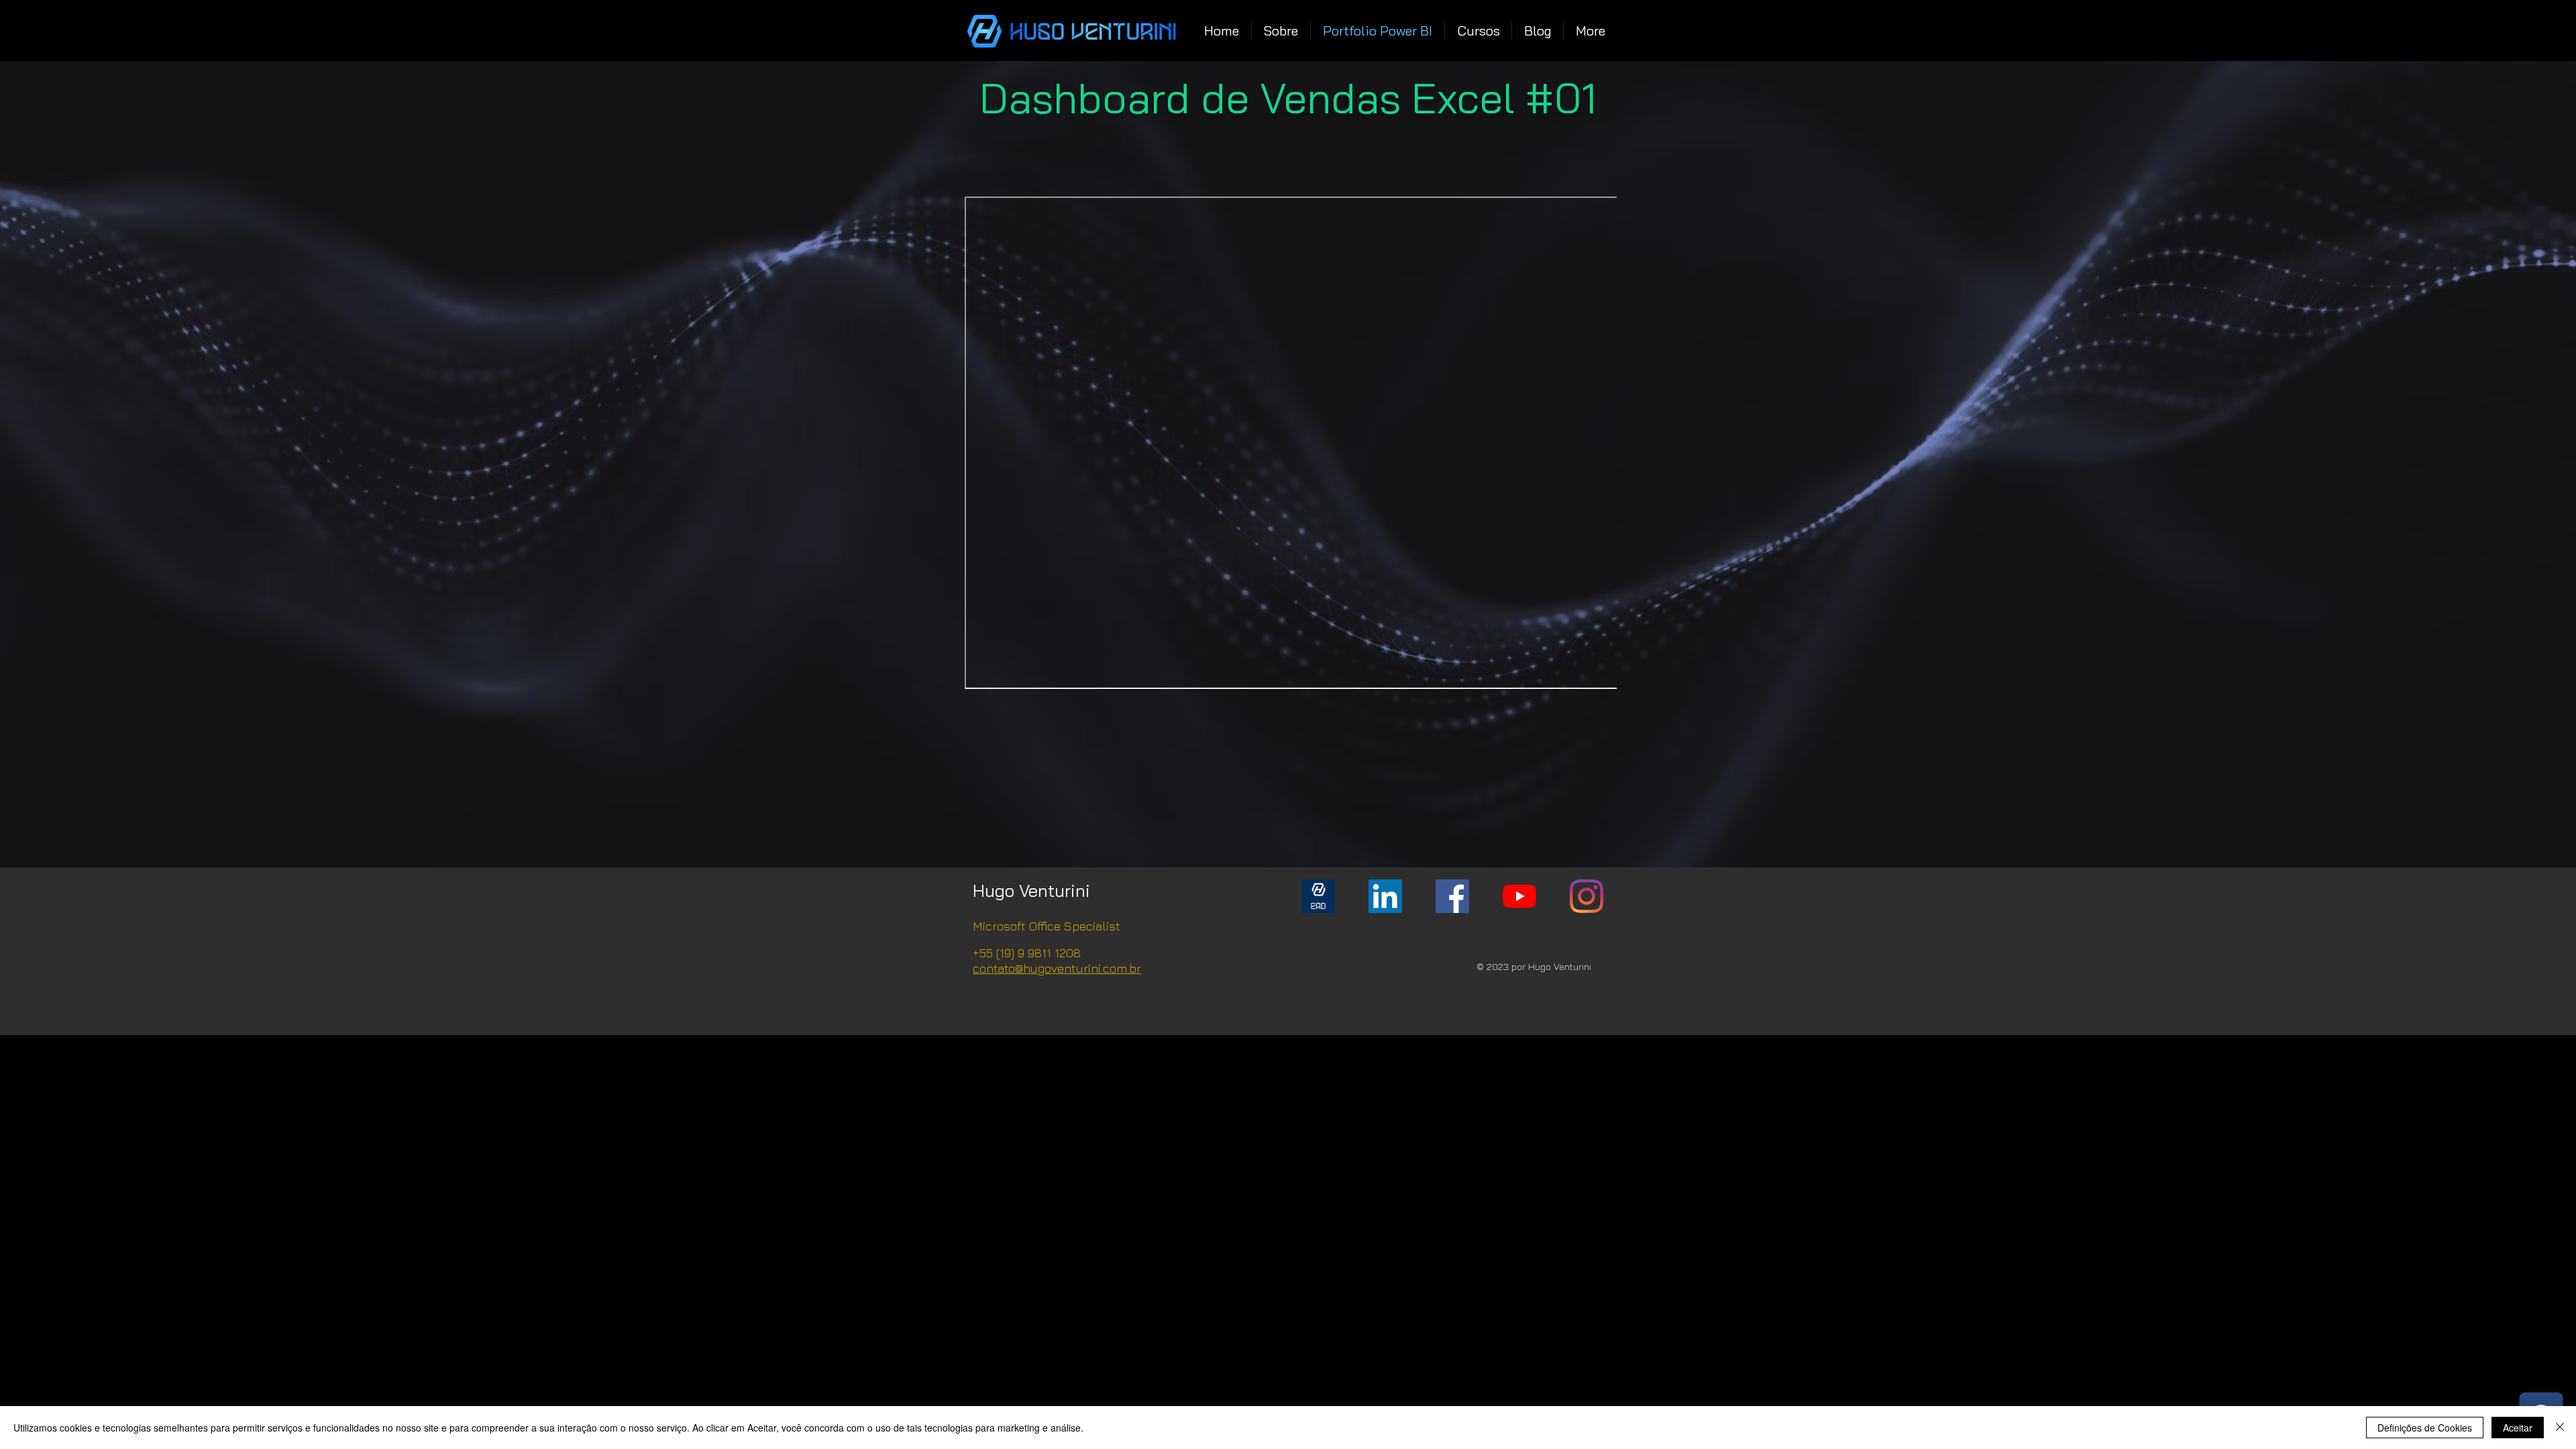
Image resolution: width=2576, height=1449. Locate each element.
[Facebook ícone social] (1452, 896)
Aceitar (2518, 1428)
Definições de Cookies (2425, 1428)
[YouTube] (1519, 896)
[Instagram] (1587, 896)
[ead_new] (1318, 896)
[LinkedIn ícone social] (1385, 896)
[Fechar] (2560, 1428)
